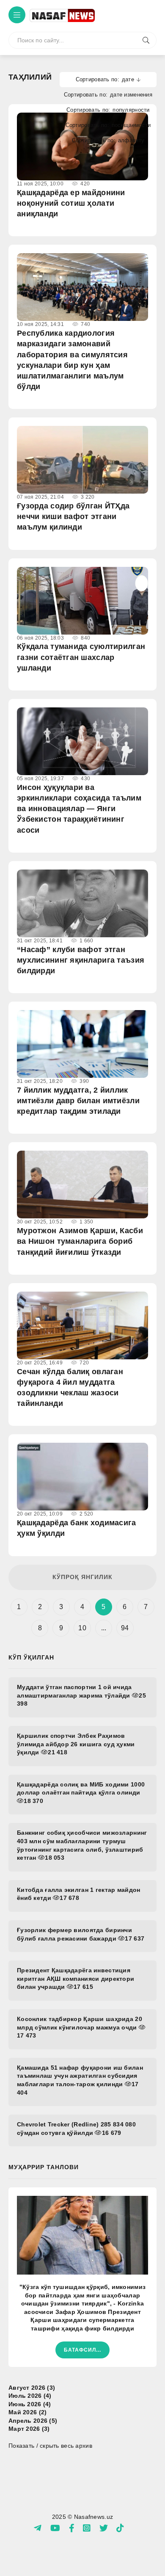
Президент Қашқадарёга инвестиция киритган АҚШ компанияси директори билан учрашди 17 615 (76, 1978)
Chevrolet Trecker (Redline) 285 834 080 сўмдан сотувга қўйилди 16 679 (76, 2129)
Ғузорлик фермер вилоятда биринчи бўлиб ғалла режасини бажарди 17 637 (81, 1934)
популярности (131, 110)
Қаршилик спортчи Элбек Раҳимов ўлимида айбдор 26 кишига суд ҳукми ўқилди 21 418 (76, 1744)
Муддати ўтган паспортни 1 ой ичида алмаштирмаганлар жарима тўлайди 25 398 (81, 1695)
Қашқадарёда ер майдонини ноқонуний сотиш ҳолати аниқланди (71, 203)
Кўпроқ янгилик (82, 1577)
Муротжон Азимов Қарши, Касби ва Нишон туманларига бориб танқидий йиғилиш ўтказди (80, 1241)
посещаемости (131, 125)
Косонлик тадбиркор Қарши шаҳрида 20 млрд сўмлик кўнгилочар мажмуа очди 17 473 (80, 2027)
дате (128, 79)
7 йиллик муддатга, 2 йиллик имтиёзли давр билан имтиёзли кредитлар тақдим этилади (78, 1101)
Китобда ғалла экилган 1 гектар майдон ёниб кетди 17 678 (78, 1894)
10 (82, 1628)
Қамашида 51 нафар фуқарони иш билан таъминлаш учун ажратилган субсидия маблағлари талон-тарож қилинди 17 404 (80, 2080)
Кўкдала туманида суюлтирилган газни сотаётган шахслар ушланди (81, 657)
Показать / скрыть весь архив (50, 2446)
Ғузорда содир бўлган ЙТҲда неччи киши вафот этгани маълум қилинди (73, 516)
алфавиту (131, 140)
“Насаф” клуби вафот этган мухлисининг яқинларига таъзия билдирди (81, 960)
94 (125, 1628)
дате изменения (131, 95)
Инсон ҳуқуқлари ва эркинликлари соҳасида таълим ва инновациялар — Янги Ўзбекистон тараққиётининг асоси (79, 809)
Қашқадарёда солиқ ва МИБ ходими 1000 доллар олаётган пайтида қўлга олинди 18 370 (81, 1793)
